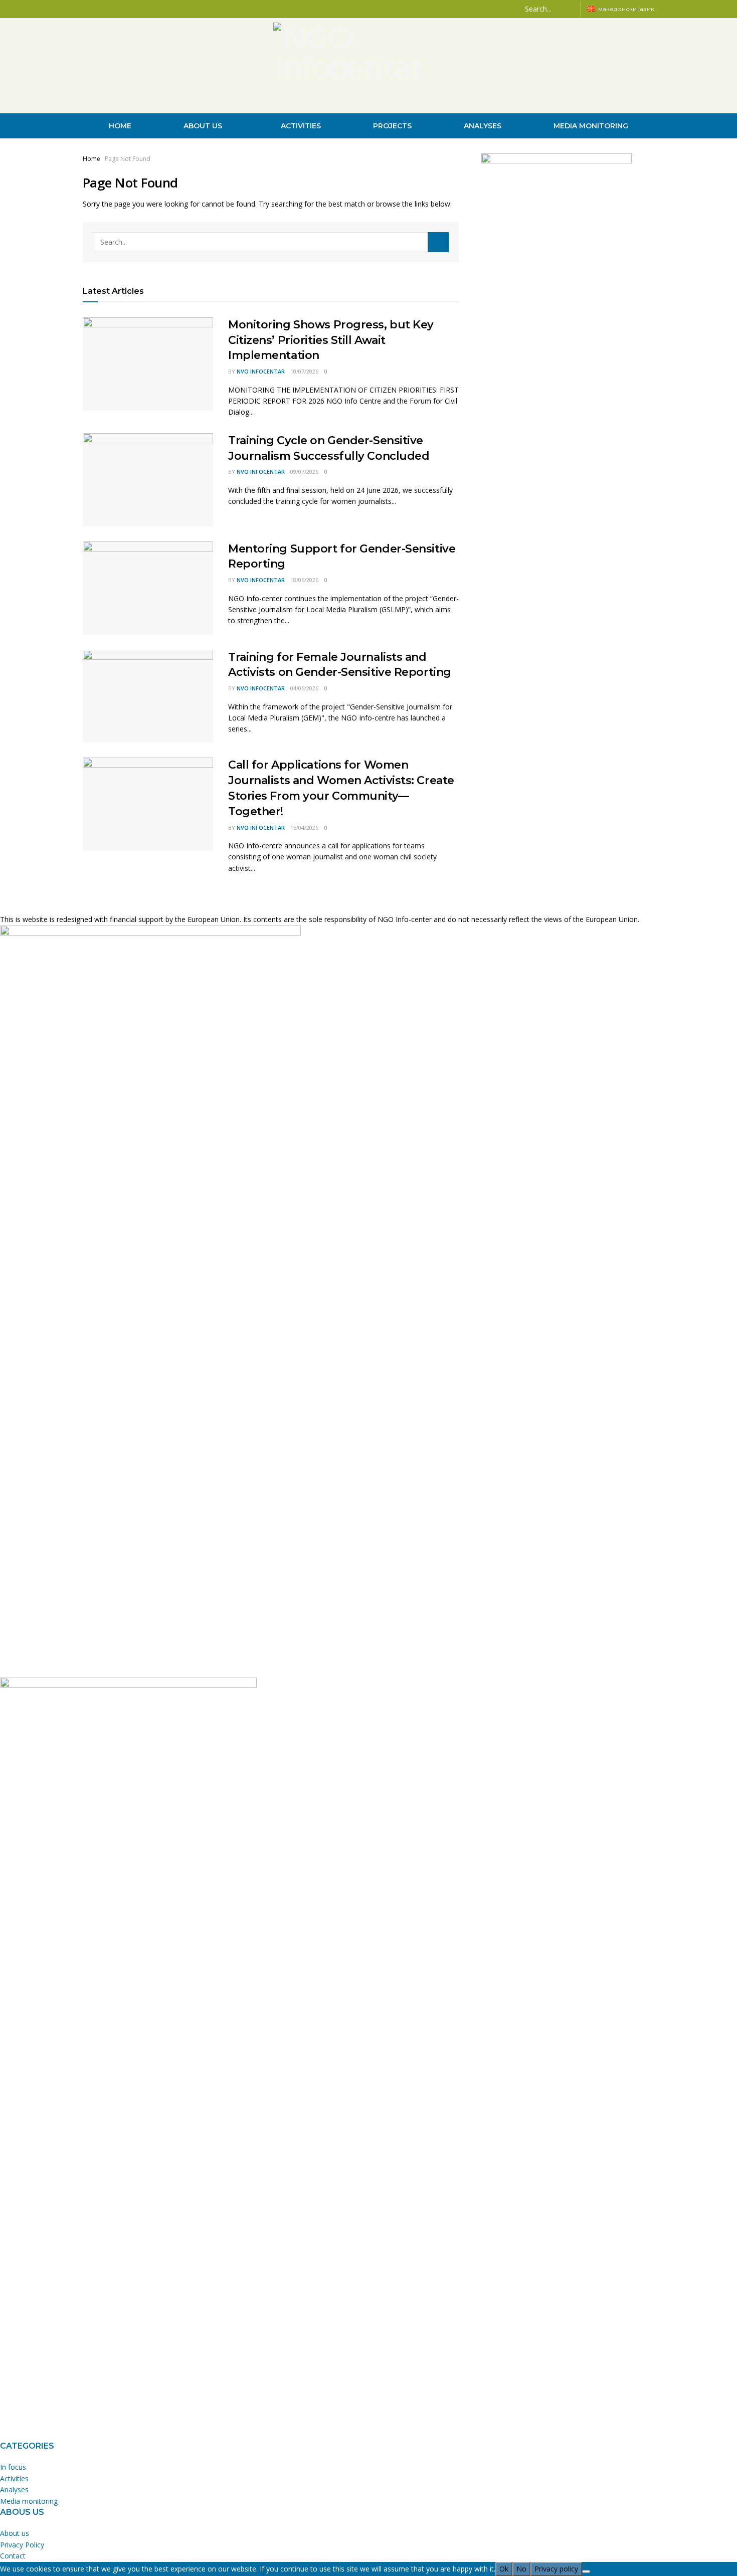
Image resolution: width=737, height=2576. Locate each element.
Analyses (483, 126)
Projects (392, 126)
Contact (13, 2556)
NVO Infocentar (261, 371)
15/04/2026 (304, 827)
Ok (504, 2569)
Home (120, 126)
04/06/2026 (304, 688)
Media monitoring (591, 126)
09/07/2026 (304, 472)
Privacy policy (556, 2569)
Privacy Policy (22, 2545)
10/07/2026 (304, 371)
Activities (301, 126)
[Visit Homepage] (368, 66)
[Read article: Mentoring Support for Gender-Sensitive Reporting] (148, 588)
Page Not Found (128, 159)
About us (203, 126)
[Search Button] (571, 9)
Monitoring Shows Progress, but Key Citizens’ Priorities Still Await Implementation (331, 340)
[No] (586, 2571)
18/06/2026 (304, 580)
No (521, 2569)
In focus (13, 2467)
